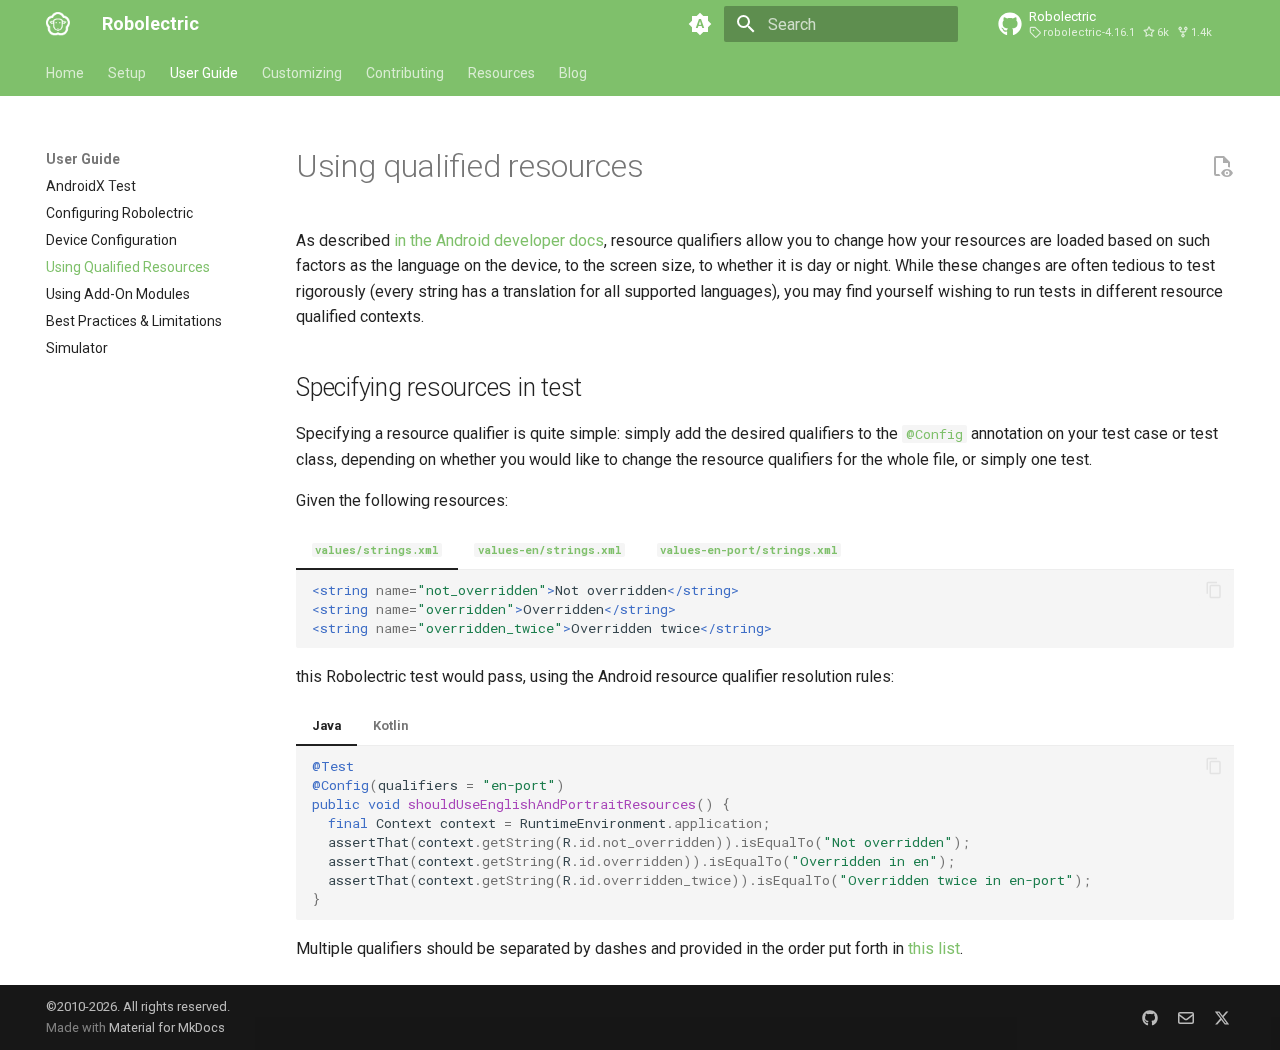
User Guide (204, 73)
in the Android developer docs (499, 240)
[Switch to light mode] (700, 24)
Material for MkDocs (167, 1027)
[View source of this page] (1222, 167)
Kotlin (390, 725)
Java (326, 725)
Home (65, 73)
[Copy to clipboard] (1214, 590)
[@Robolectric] (1222, 1017)
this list (934, 948)
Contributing (405, 73)
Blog (573, 73)
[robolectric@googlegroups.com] (1186, 1017)
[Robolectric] (58, 24)
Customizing (302, 73)
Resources (501, 73)
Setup (127, 73)
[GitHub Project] (1150, 1017)
